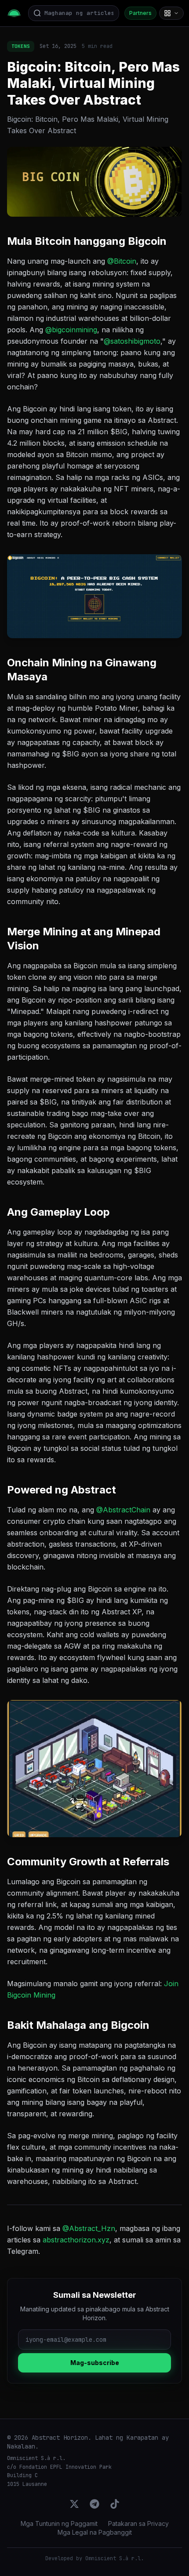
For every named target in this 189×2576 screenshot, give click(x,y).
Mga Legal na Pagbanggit (95, 2532)
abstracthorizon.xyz (76, 2240)
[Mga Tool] (171, 13)
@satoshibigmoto (132, 341)
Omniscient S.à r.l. (114, 2558)
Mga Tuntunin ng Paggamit (59, 2523)
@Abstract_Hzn (89, 2228)
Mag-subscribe (95, 2363)
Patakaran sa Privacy (138, 2523)
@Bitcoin (122, 261)
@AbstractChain (123, 1510)
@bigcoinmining (71, 330)
